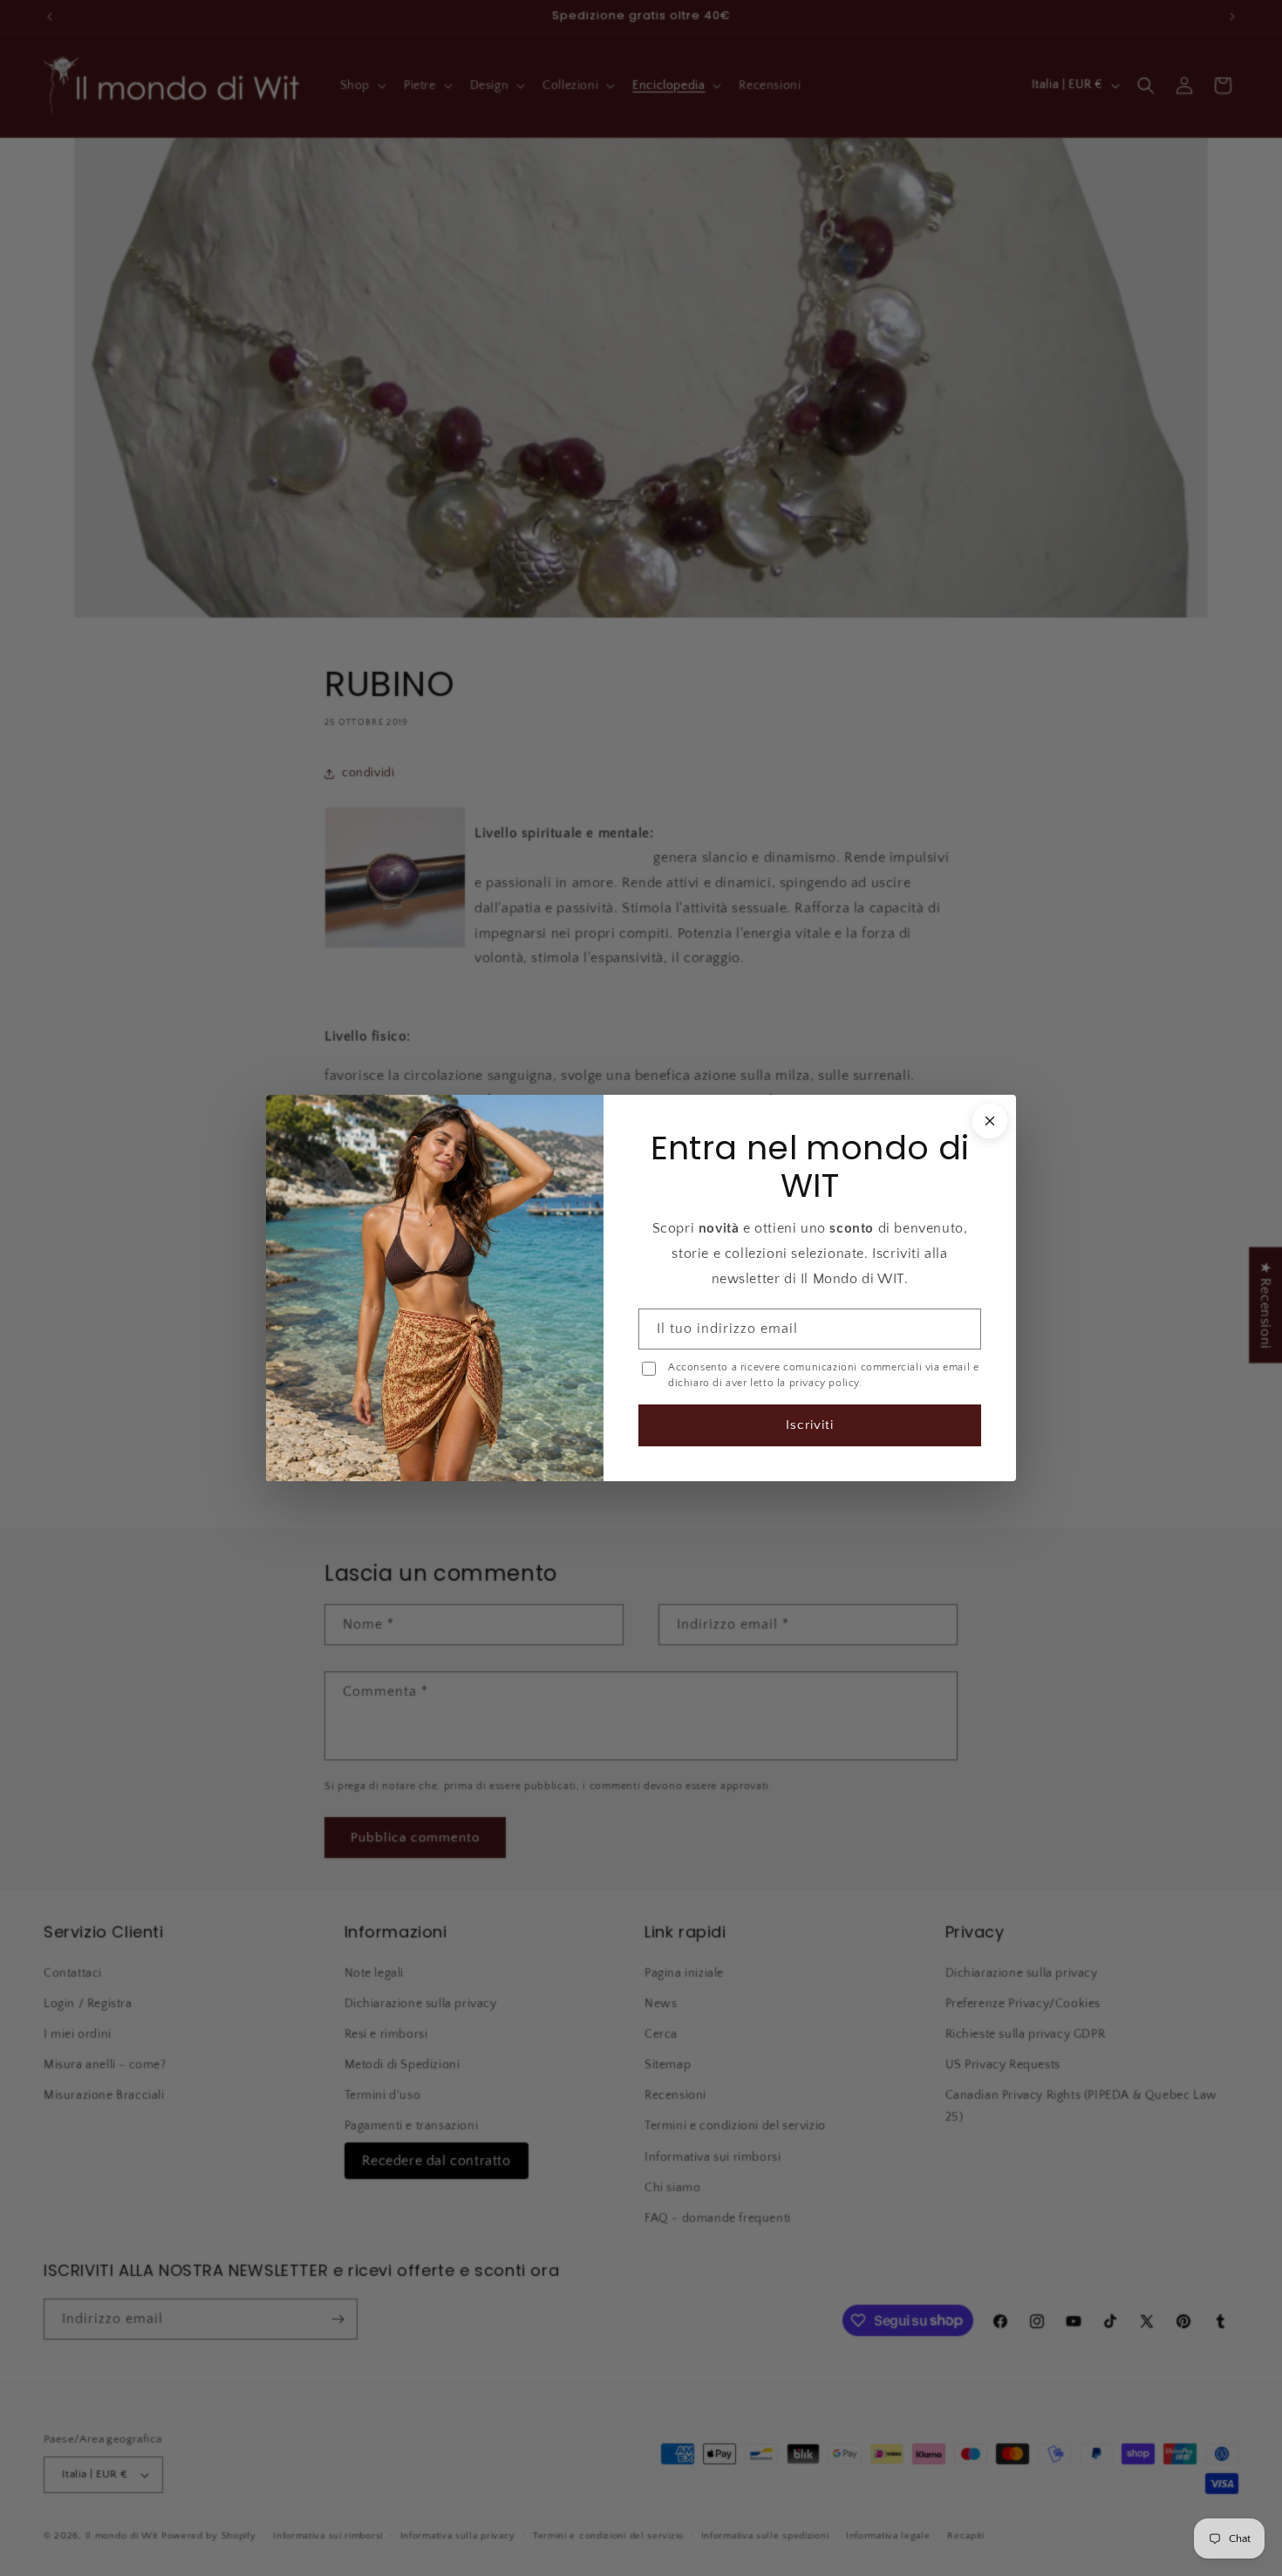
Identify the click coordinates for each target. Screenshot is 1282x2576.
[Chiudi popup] (988, 1122)
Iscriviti (809, 1424)
